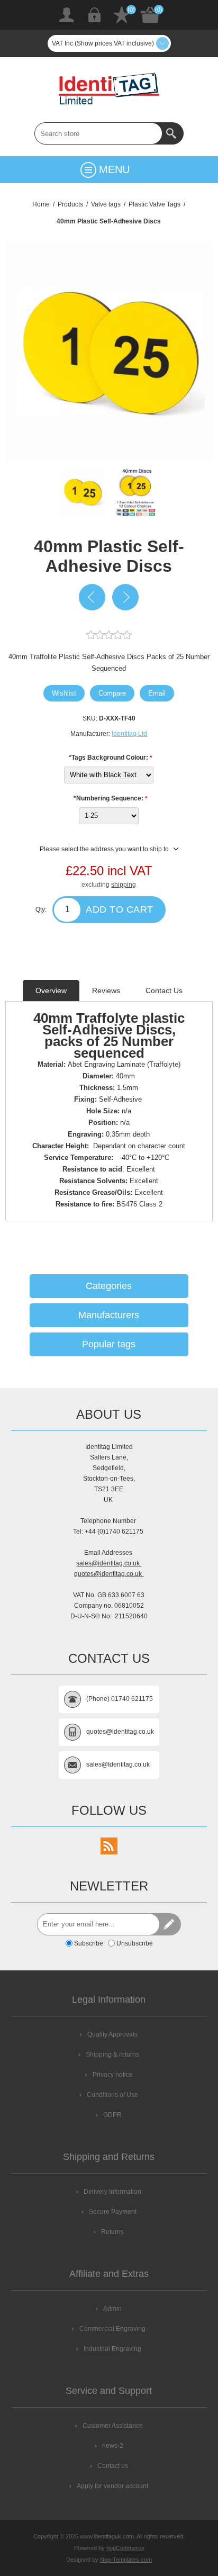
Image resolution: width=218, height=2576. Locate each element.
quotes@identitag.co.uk (109, 1574)
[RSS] (109, 1846)
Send (170, 1924)
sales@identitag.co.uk (109, 1563)
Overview (51, 990)
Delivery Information (112, 2192)
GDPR (112, 2115)
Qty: (41, 909)
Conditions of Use (112, 2095)
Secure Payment (113, 2212)
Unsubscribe (135, 1943)
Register (67, 15)
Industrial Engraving (112, 2349)
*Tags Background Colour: (109, 758)
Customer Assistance (113, 2426)
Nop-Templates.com (126, 2560)
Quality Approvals (112, 2034)
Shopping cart (150, 15)
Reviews (106, 990)
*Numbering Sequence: (109, 798)
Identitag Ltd (129, 734)
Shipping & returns (112, 2055)
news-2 (113, 2446)
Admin (112, 2309)
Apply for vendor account (112, 2486)
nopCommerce (125, 2548)
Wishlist (122, 15)
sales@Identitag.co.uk (118, 1764)
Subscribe (89, 1943)
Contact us (113, 2466)
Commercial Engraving (112, 2329)
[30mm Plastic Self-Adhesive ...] (92, 597)
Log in (94, 15)
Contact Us (164, 990)
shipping (124, 885)
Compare (112, 693)
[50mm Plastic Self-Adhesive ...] (125, 597)
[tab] (51, 990)
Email (157, 693)
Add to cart (120, 909)
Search (172, 133)
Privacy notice (113, 2075)
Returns (112, 2232)
